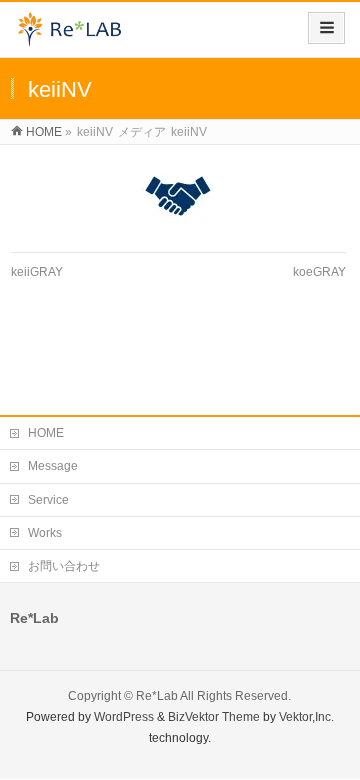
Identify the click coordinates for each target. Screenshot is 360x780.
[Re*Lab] (75, 36)
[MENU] (326, 28)
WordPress (124, 717)
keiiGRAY (37, 272)
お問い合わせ (64, 566)
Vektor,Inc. (306, 717)
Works (45, 533)
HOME (46, 433)
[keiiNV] (178, 196)
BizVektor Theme (214, 717)
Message (53, 466)
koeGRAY (319, 272)
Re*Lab (157, 696)
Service (48, 500)
